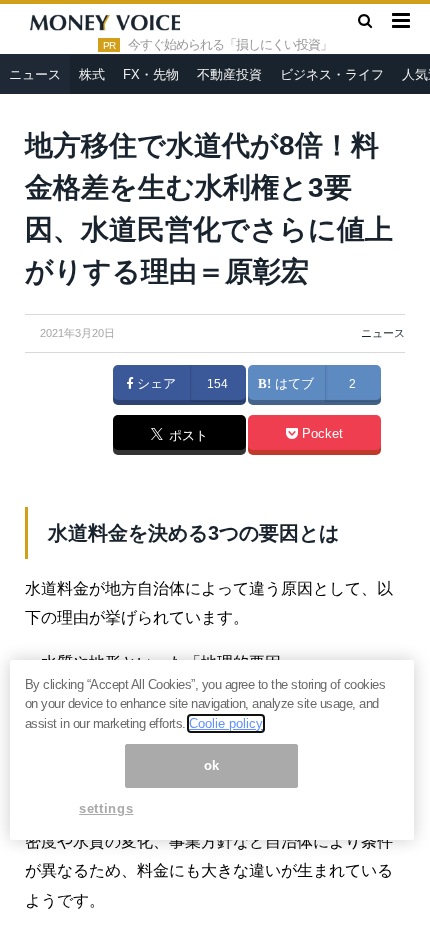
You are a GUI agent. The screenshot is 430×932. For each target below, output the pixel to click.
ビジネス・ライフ (332, 74)
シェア (154, 384)
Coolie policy (226, 723)
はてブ (292, 384)
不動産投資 (229, 74)
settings (106, 808)
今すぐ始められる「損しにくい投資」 (230, 45)
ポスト (186, 436)
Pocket (320, 434)
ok (212, 765)
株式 (92, 74)
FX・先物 (151, 74)
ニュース (35, 74)
